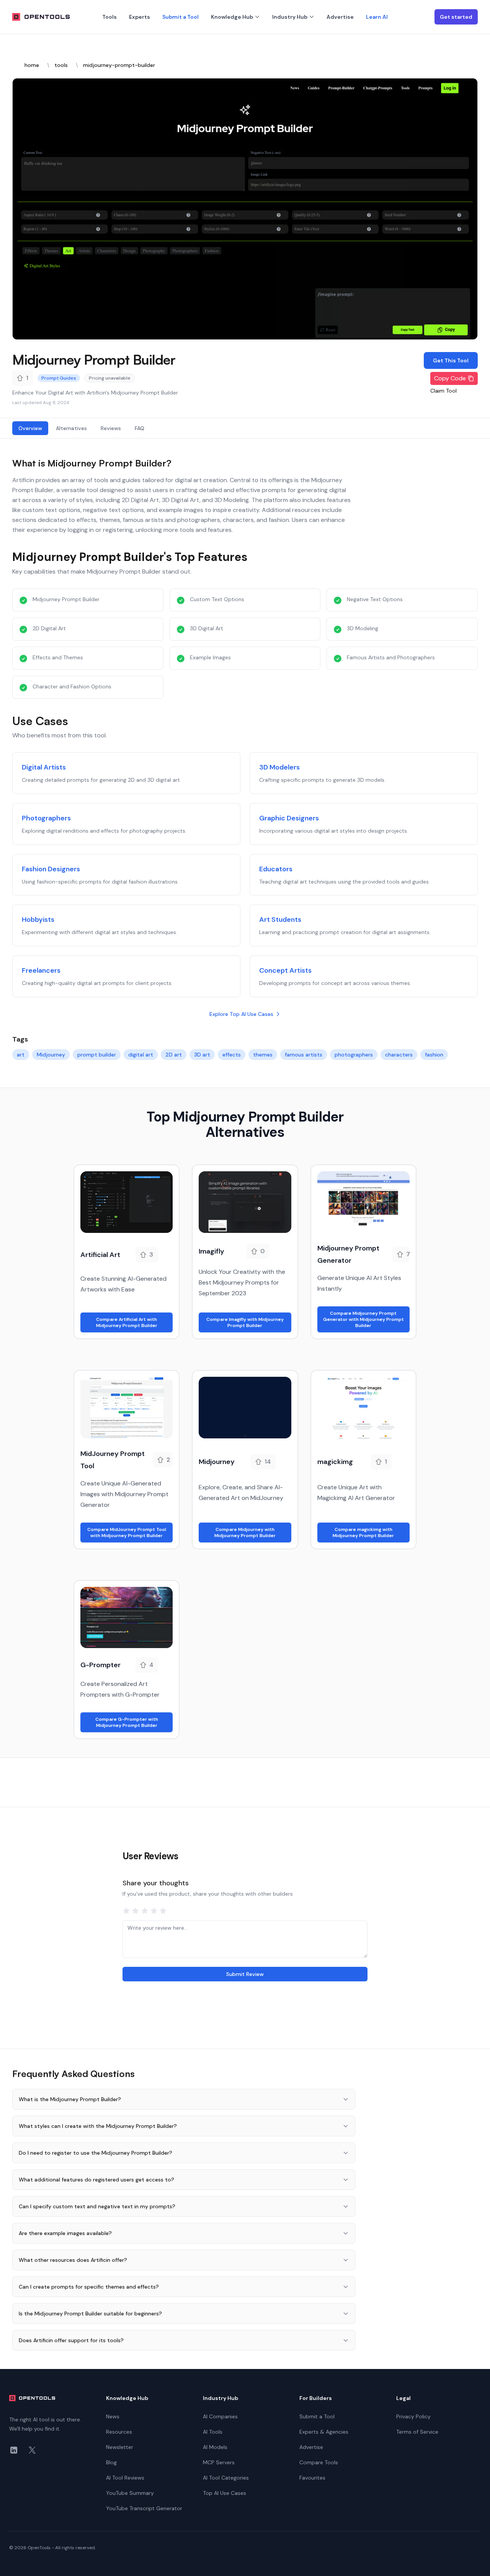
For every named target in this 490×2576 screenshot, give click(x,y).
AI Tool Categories (226, 2478)
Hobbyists (38, 920)
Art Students (280, 920)
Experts (140, 17)
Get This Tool (451, 360)
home (32, 65)
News (113, 2416)
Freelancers (41, 970)
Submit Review (245, 1974)
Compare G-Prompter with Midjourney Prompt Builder (127, 1722)
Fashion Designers (51, 869)
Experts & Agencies (324, 2432)
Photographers (46, 818)
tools (61, 65)
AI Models (215, 2447)
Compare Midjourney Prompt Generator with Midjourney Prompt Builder (363, 1319)
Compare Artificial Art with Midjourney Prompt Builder (127, 1322)
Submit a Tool (180, 17)
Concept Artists (285, 970)
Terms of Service (417, 2432)
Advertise (340, 17)
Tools (109, 17)
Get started (456, 17)
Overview (30, 428)
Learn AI (377, 17)
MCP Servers (219, 2462)
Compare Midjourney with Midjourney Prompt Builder (245, 1533)
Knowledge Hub (232, 17)
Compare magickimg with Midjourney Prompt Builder (363, 1533)
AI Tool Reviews (125, 2478)
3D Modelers (279, 767)
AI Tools (213, 2432)
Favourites (312, 2478)
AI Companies (220, 2416)
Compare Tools (319, 2462)
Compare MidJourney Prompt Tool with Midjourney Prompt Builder (127, 1533)
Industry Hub (290, 17)
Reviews (111, 428)
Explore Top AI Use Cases (241, 1014)
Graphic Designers (289, 818)
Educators (276, 869)
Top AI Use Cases (225, 2493)
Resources (119, 2432)
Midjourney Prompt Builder (94, 359)
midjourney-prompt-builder (119, 65)
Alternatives (71, 428)
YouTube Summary (130, 2493)
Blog (111, 2462)
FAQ (140, 428)
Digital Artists (44, 767)
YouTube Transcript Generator (144, 2508)
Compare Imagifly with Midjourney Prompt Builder (245, 1322)
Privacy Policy (413, 2416)
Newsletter (120, 2447)
